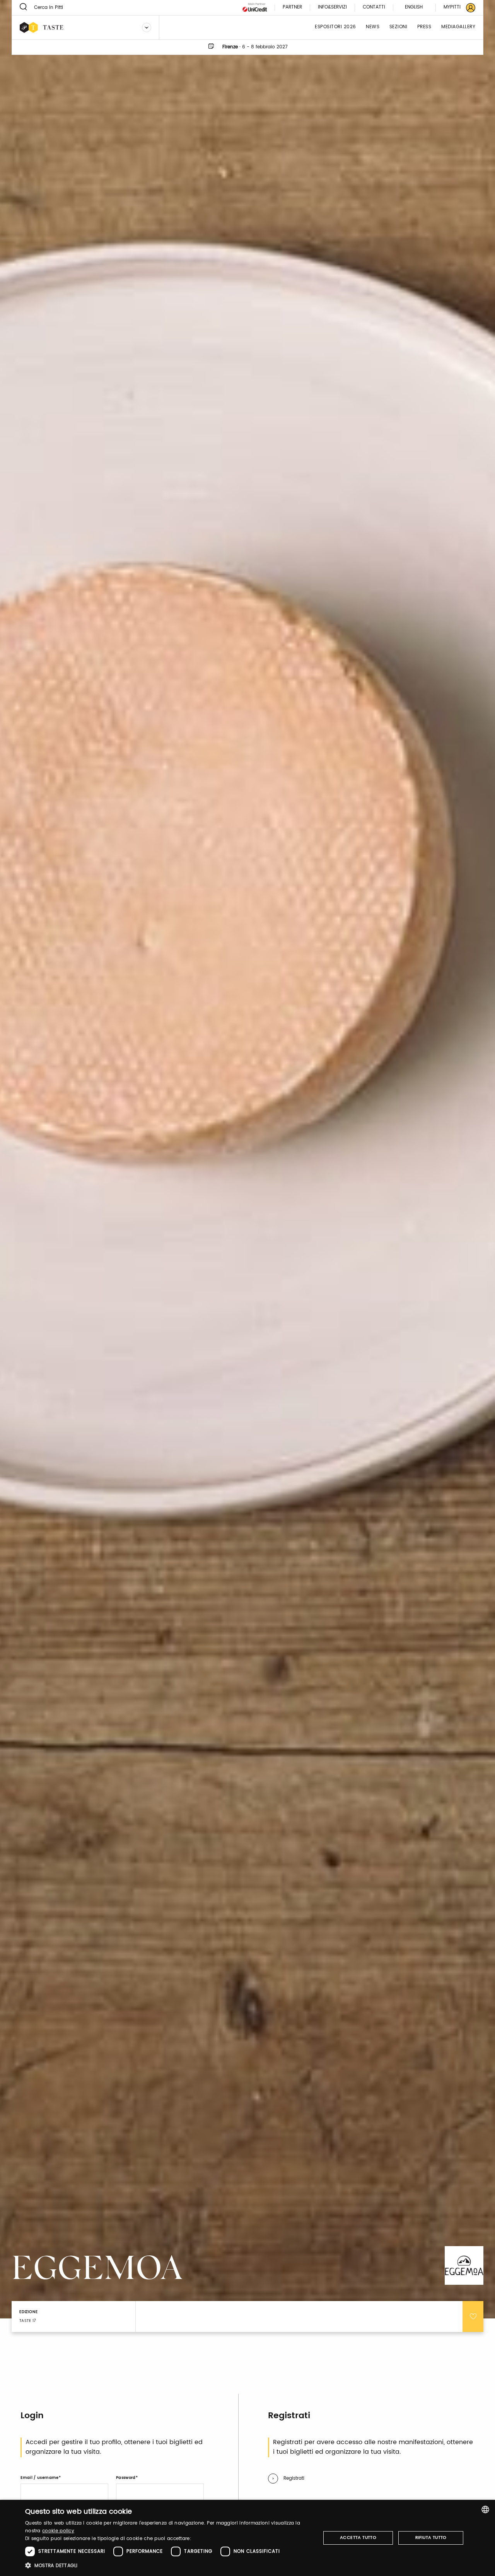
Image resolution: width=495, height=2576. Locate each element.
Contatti (374, 8)
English (414, 7)
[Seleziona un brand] (147, 27)
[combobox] (485, 2509)
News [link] (373, 27)
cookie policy (58, 2531)
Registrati (294, 2478)
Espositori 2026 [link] (335, 27)
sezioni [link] (399, 27)
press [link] (424, 27)
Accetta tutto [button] (358, 2538)
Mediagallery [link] (458, 27)
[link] (455, 8)
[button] (168, 2565)
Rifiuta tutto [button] (431, 2538)
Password (126, 2478)
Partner (292, 8)
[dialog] (247, 2538)
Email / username (39, 2478)
